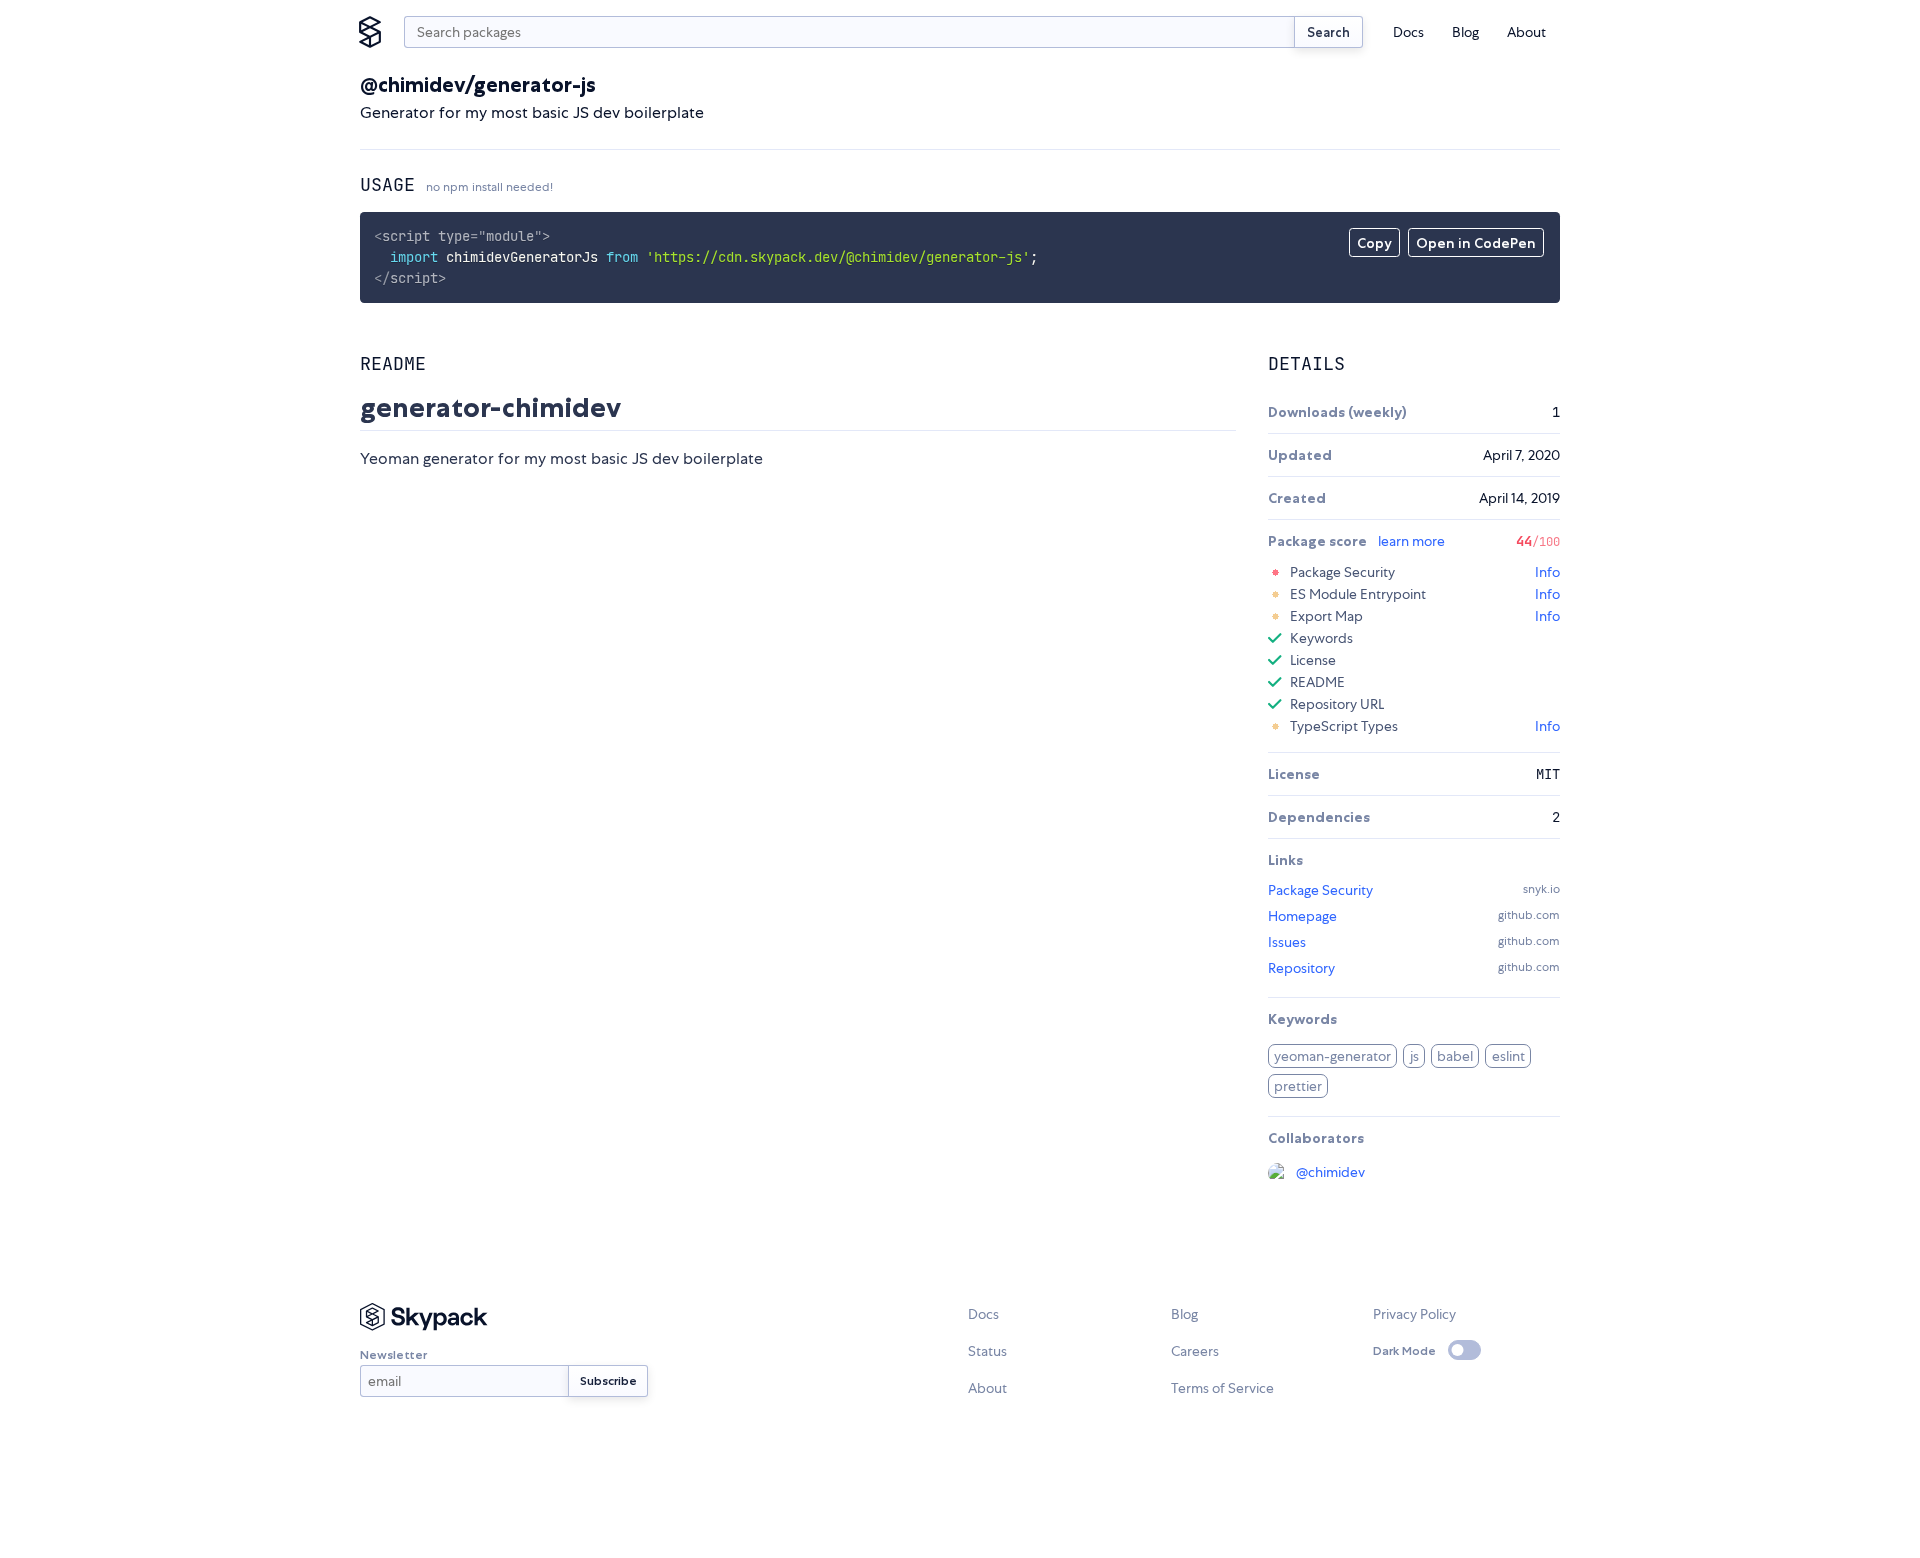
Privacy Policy (1414, 1314)
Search (1328, 32)
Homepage (1302, 916)
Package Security (1320, 890)
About (1526, 32)
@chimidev (1330, 1172)
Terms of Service (1222, 1388)
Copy (1374, 243)
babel (1455, 1056)
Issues (1287, 942)
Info (1547, 572)
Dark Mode (1404, 1350)
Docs (1408, 32)
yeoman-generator (1332, 1056)
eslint (1508, 1056)
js (1414, 1056)
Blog (1465, 32)
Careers (1195, 1351)
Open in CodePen (1476, 243)
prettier (1298, 1086)
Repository (1301, 968)
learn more (1411, 541)
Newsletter (393, 1354)
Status (987, 1351)
